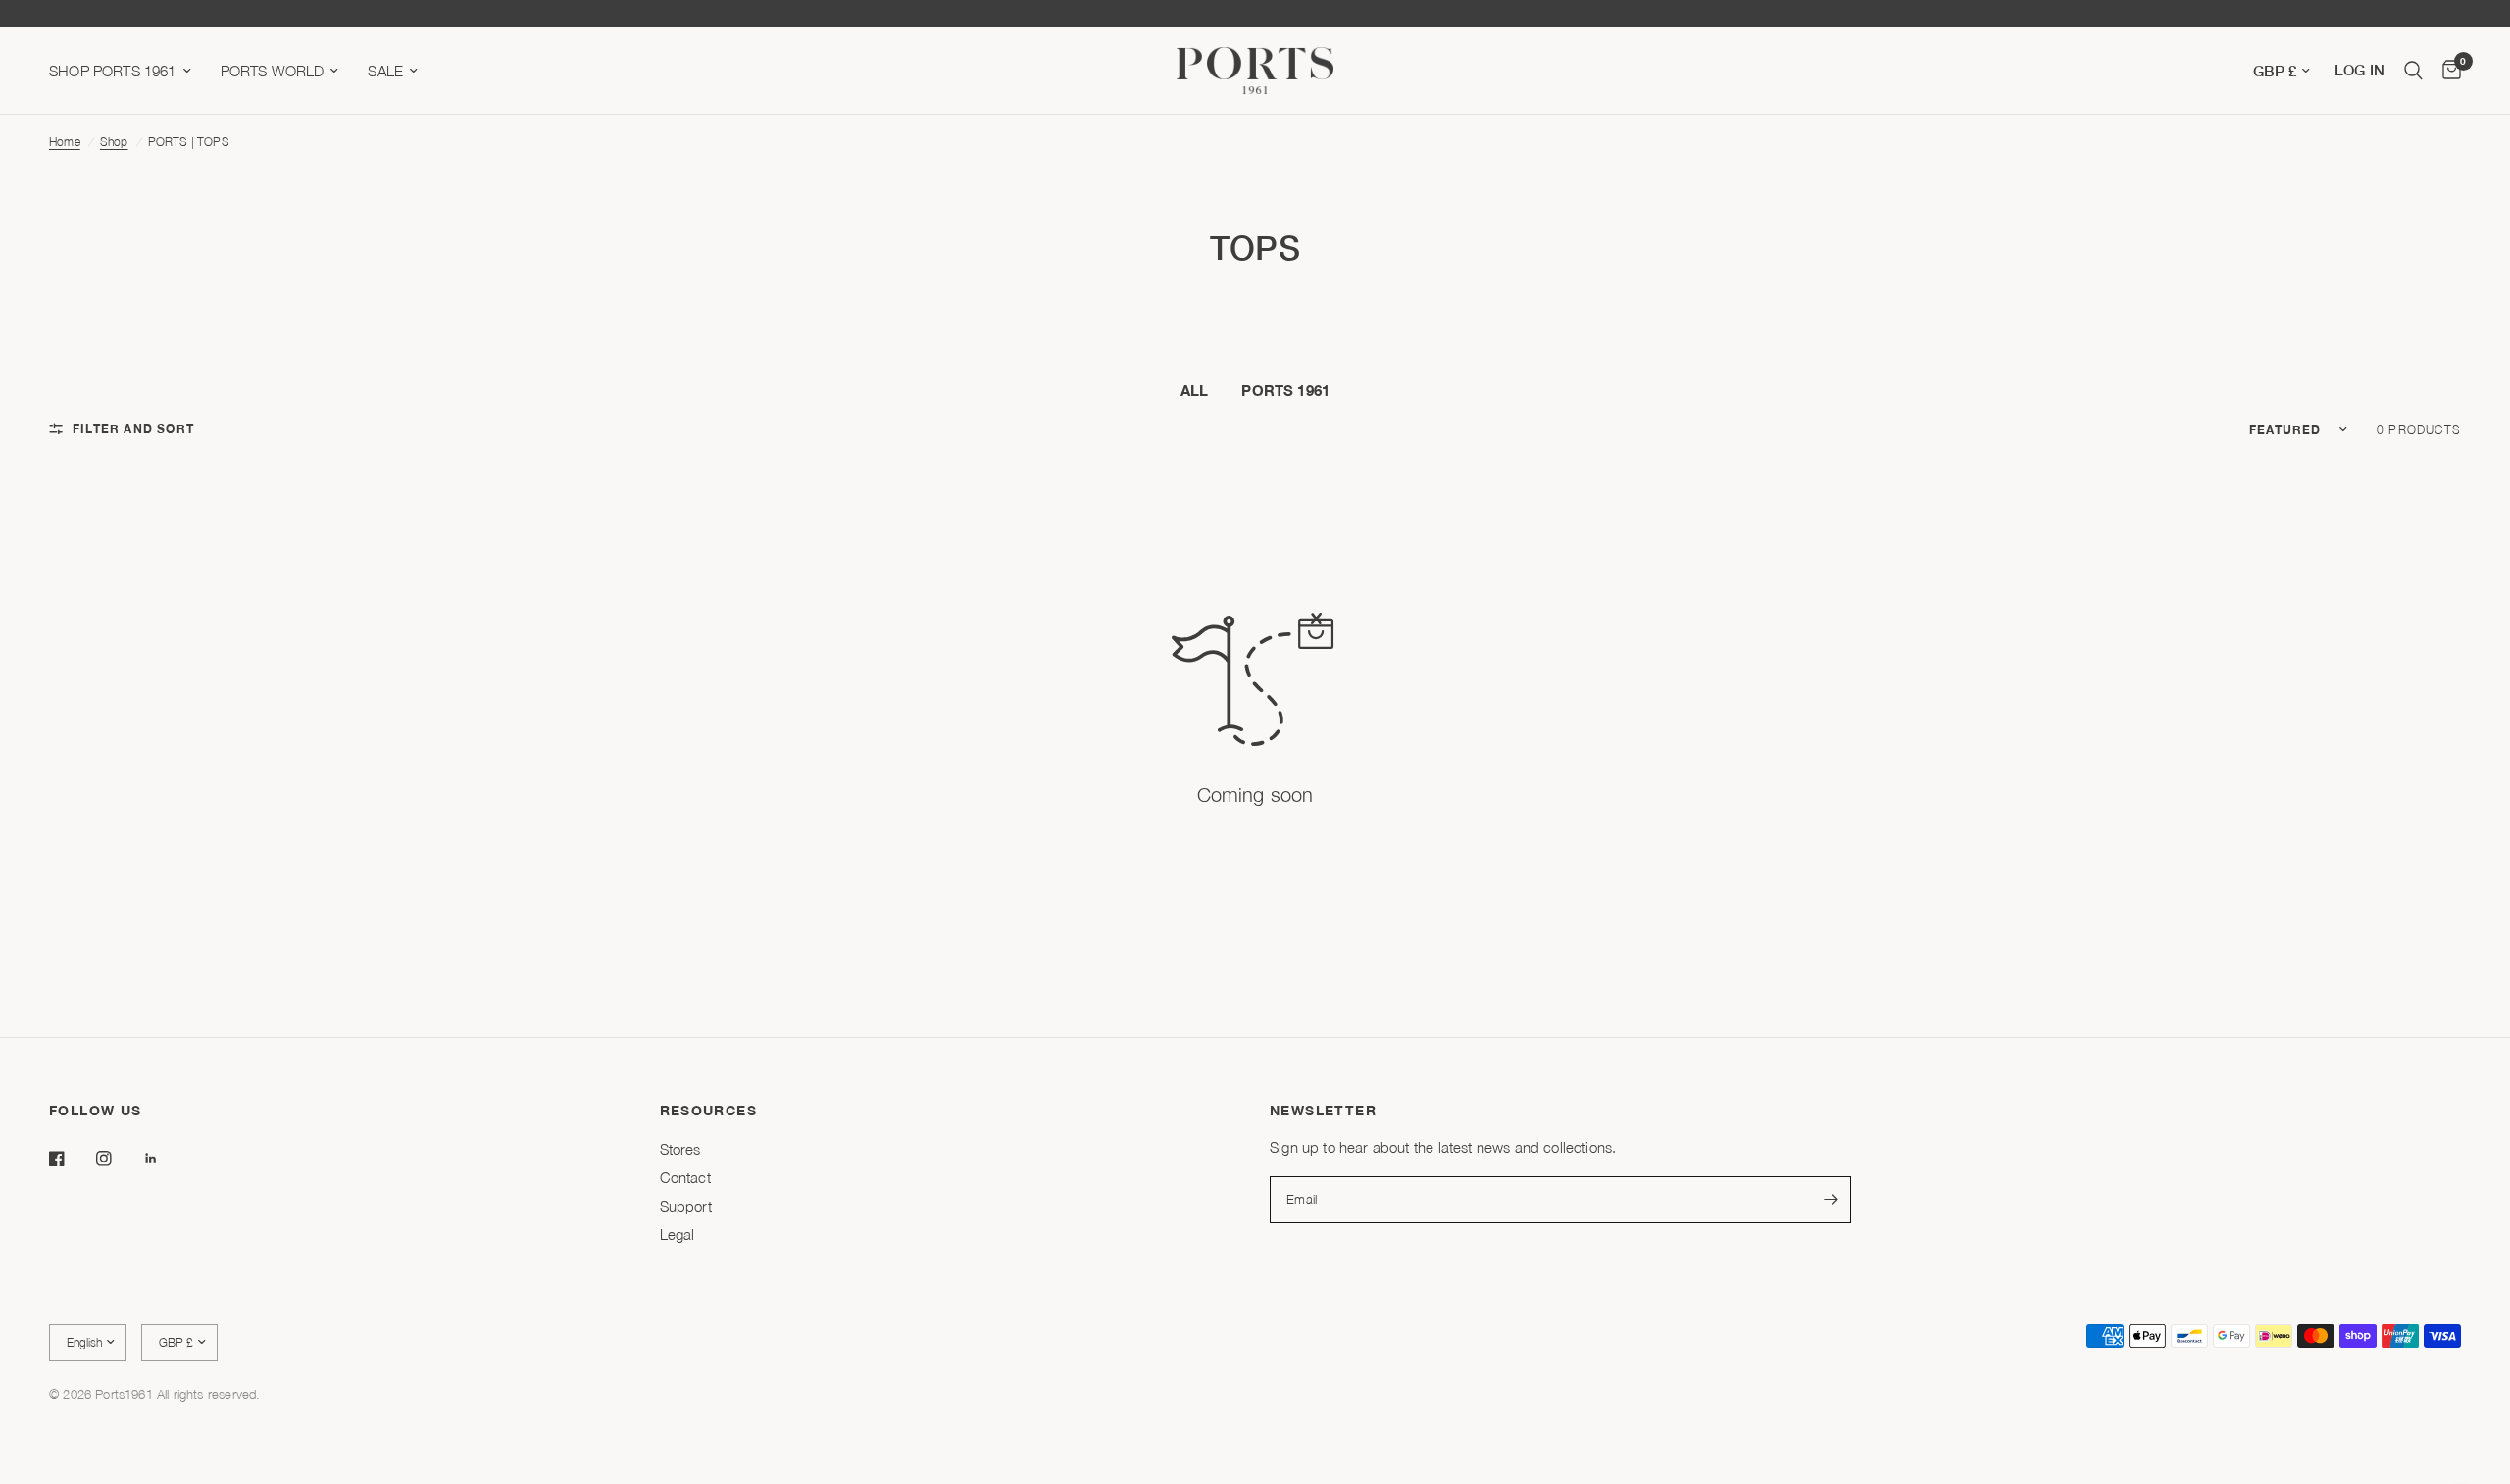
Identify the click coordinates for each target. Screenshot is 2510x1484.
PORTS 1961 (1285, 390)
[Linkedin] (165, 1159)
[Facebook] (71, 1159)
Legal (678, 1234)
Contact (685, 1177)
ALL (1195, 390)
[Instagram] (118, 1159)
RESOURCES (709, 1111)
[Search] (2413, 71)
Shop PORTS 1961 (113, 71)
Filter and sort (133, 429)
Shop (114, 142)
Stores (680, 1149)
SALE (385, 71)
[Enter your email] (1832, 1200)
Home (65, 142)
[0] (2447, 71)
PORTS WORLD (273, 71)
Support (686, 1206)
